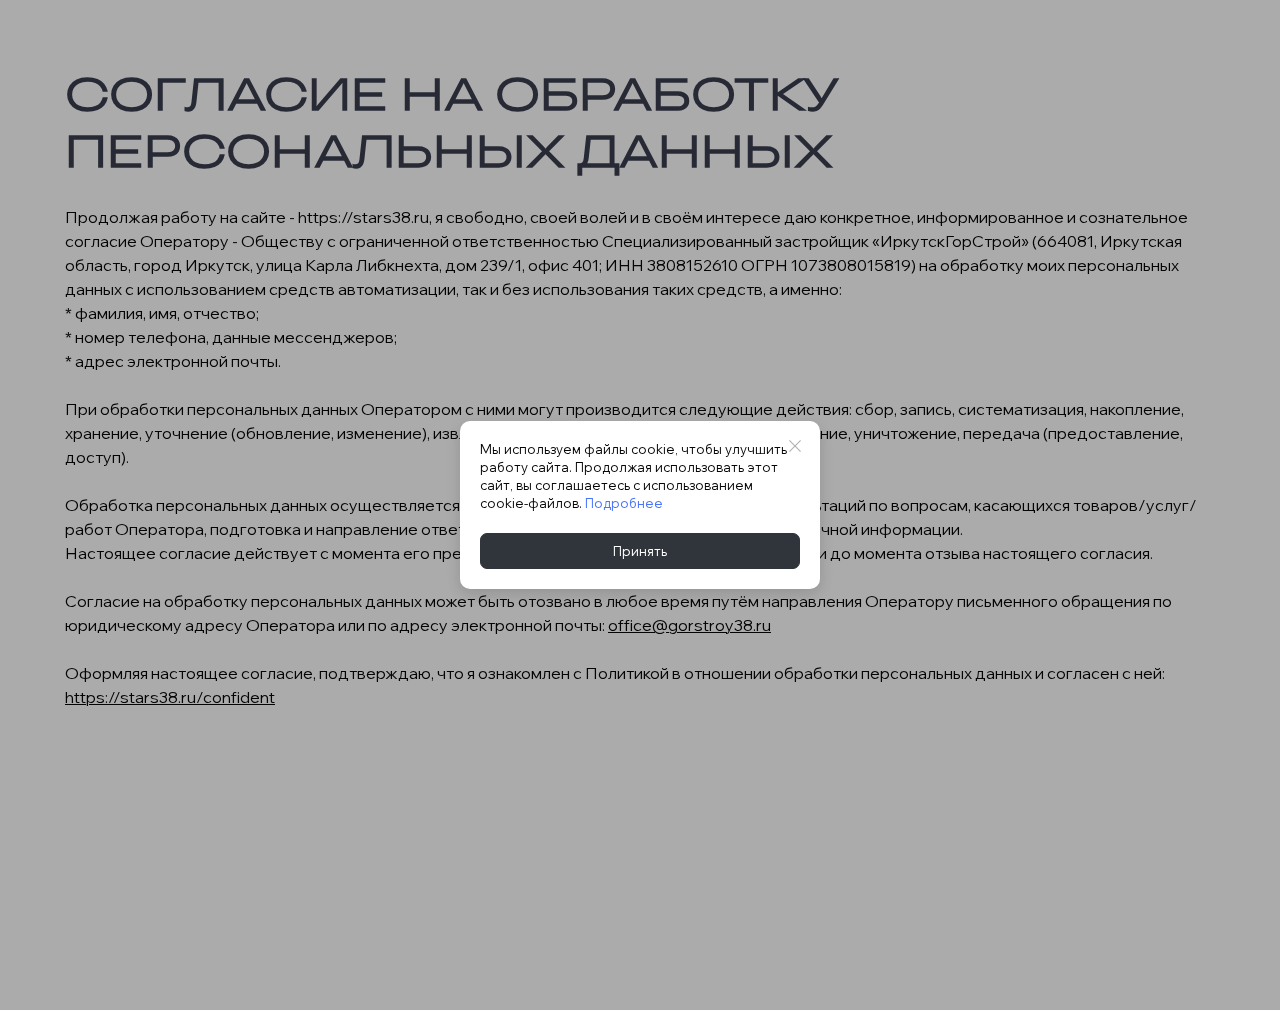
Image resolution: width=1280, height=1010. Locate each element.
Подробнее (624, 503)
